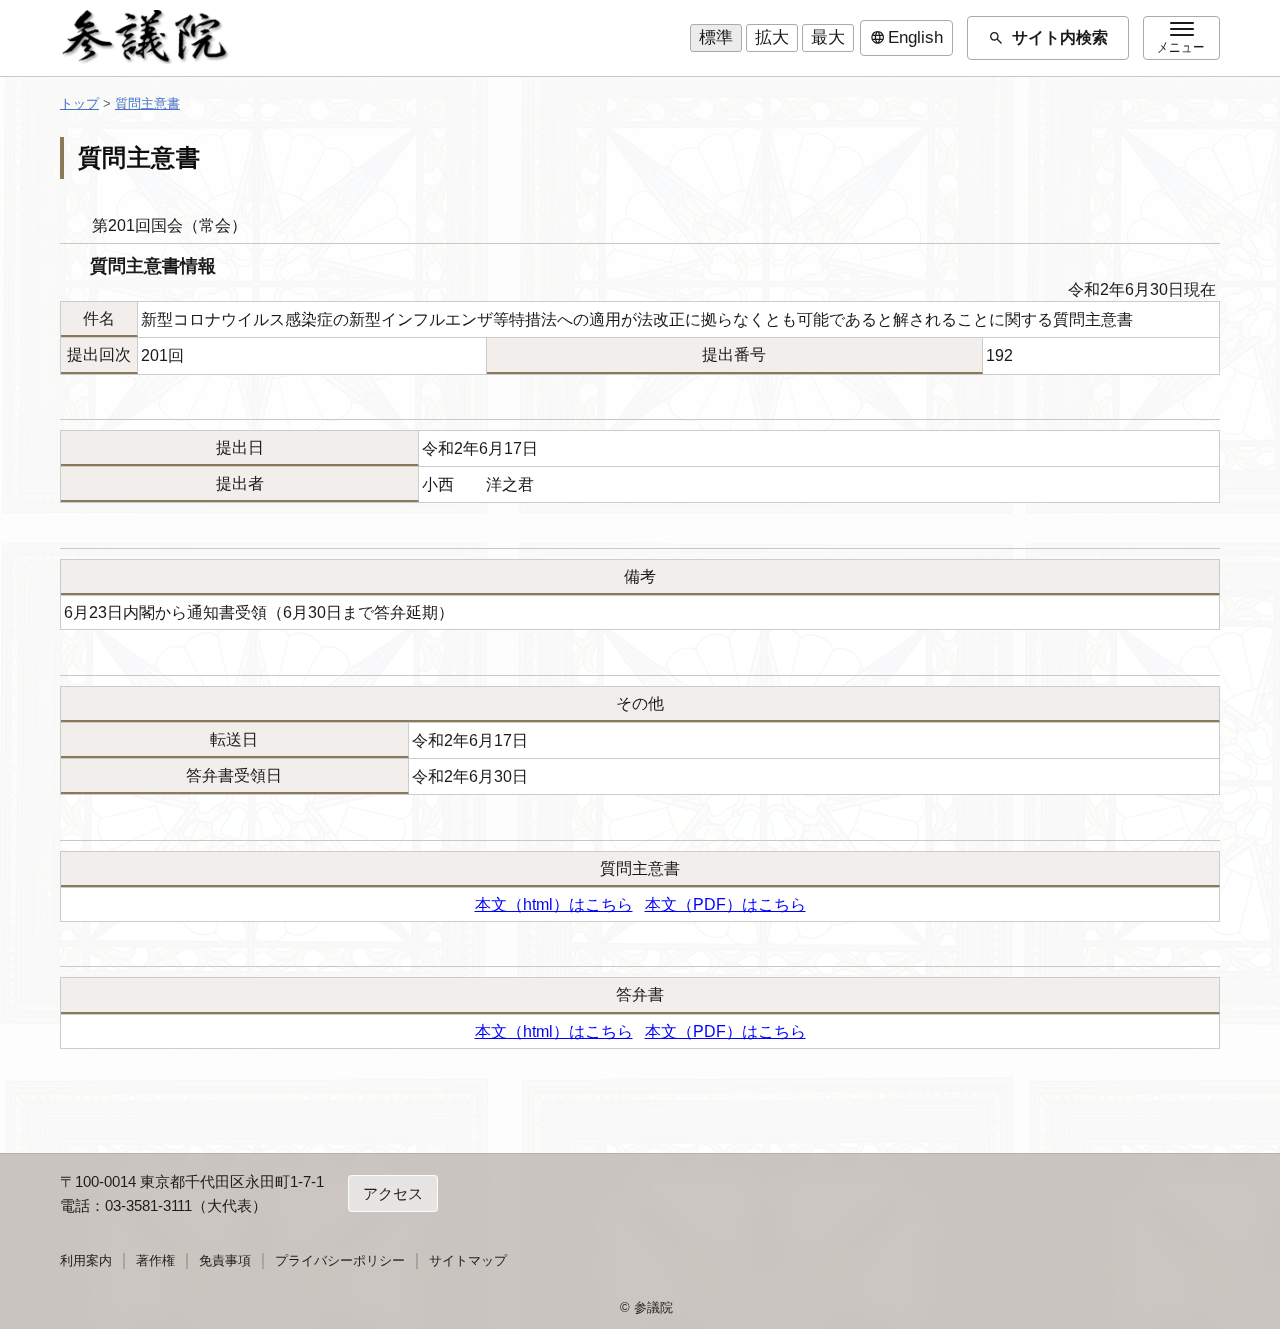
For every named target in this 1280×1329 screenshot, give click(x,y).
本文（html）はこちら (554, 904)
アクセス (393, 1193)
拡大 (772, 37)
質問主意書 (147, 103)
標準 (716, 37)
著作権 (155, 1260)
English (906, 38)
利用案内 (86, 1260)
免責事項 (225, 1260)
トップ (79, 103)
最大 (828, 37)
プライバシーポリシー (340, 1260)
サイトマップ (468, 1260)
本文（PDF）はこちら (725, 904)
